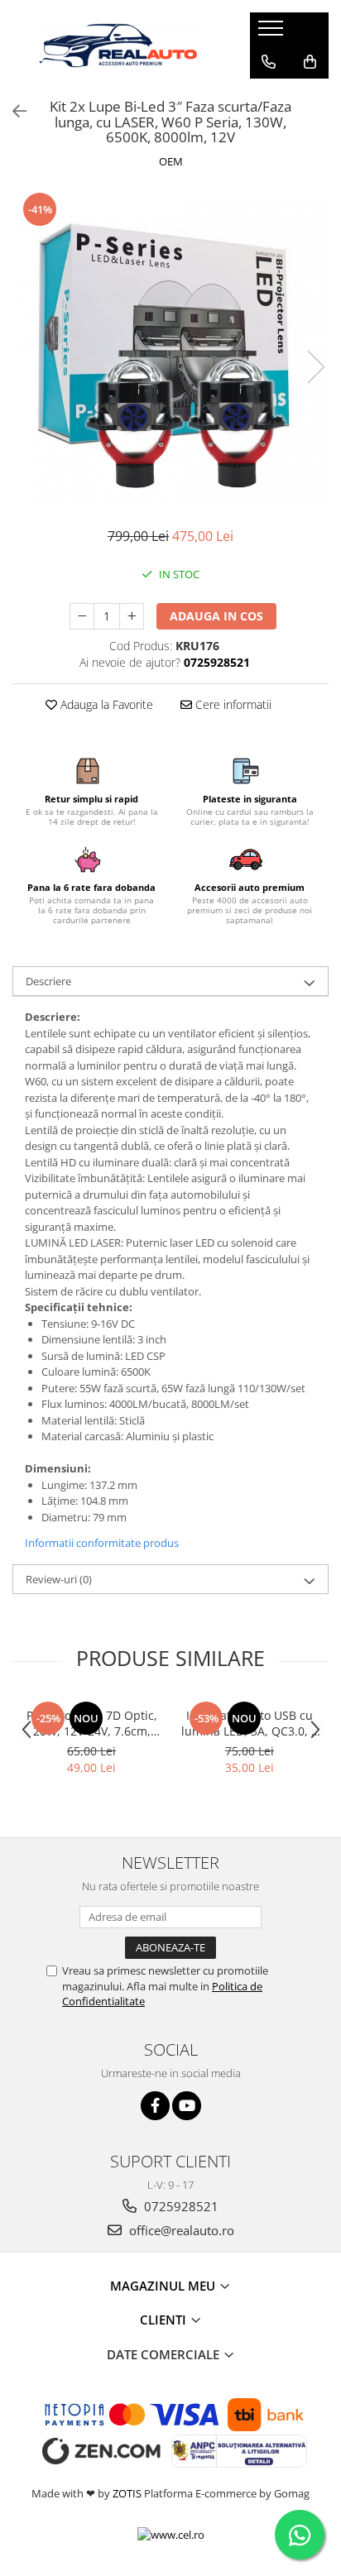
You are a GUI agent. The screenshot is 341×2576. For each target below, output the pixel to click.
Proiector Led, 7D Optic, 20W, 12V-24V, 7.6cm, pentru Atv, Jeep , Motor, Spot (92, 1723)
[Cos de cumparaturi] (310, 62)
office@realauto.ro (180, 2230)
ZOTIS (127, 2493)
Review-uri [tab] (59, 1579)
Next (315, 367)
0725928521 (180, 2206)
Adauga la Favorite (105, 704)
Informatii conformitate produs (102, 1543)
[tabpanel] (170, 351)
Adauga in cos (216, 616)
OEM (171, 161)
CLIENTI (165, 2320)
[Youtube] (187, 2106)
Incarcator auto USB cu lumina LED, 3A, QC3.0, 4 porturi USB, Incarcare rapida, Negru (250, 1723)
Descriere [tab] (48, 981)
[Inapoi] (12, 111)
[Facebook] (155, 2106)
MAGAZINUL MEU (164, 2286)
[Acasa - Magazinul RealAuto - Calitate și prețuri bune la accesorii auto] (118, 45)
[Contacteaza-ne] (269, 62)
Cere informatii (232, 704)
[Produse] (273, 33)
